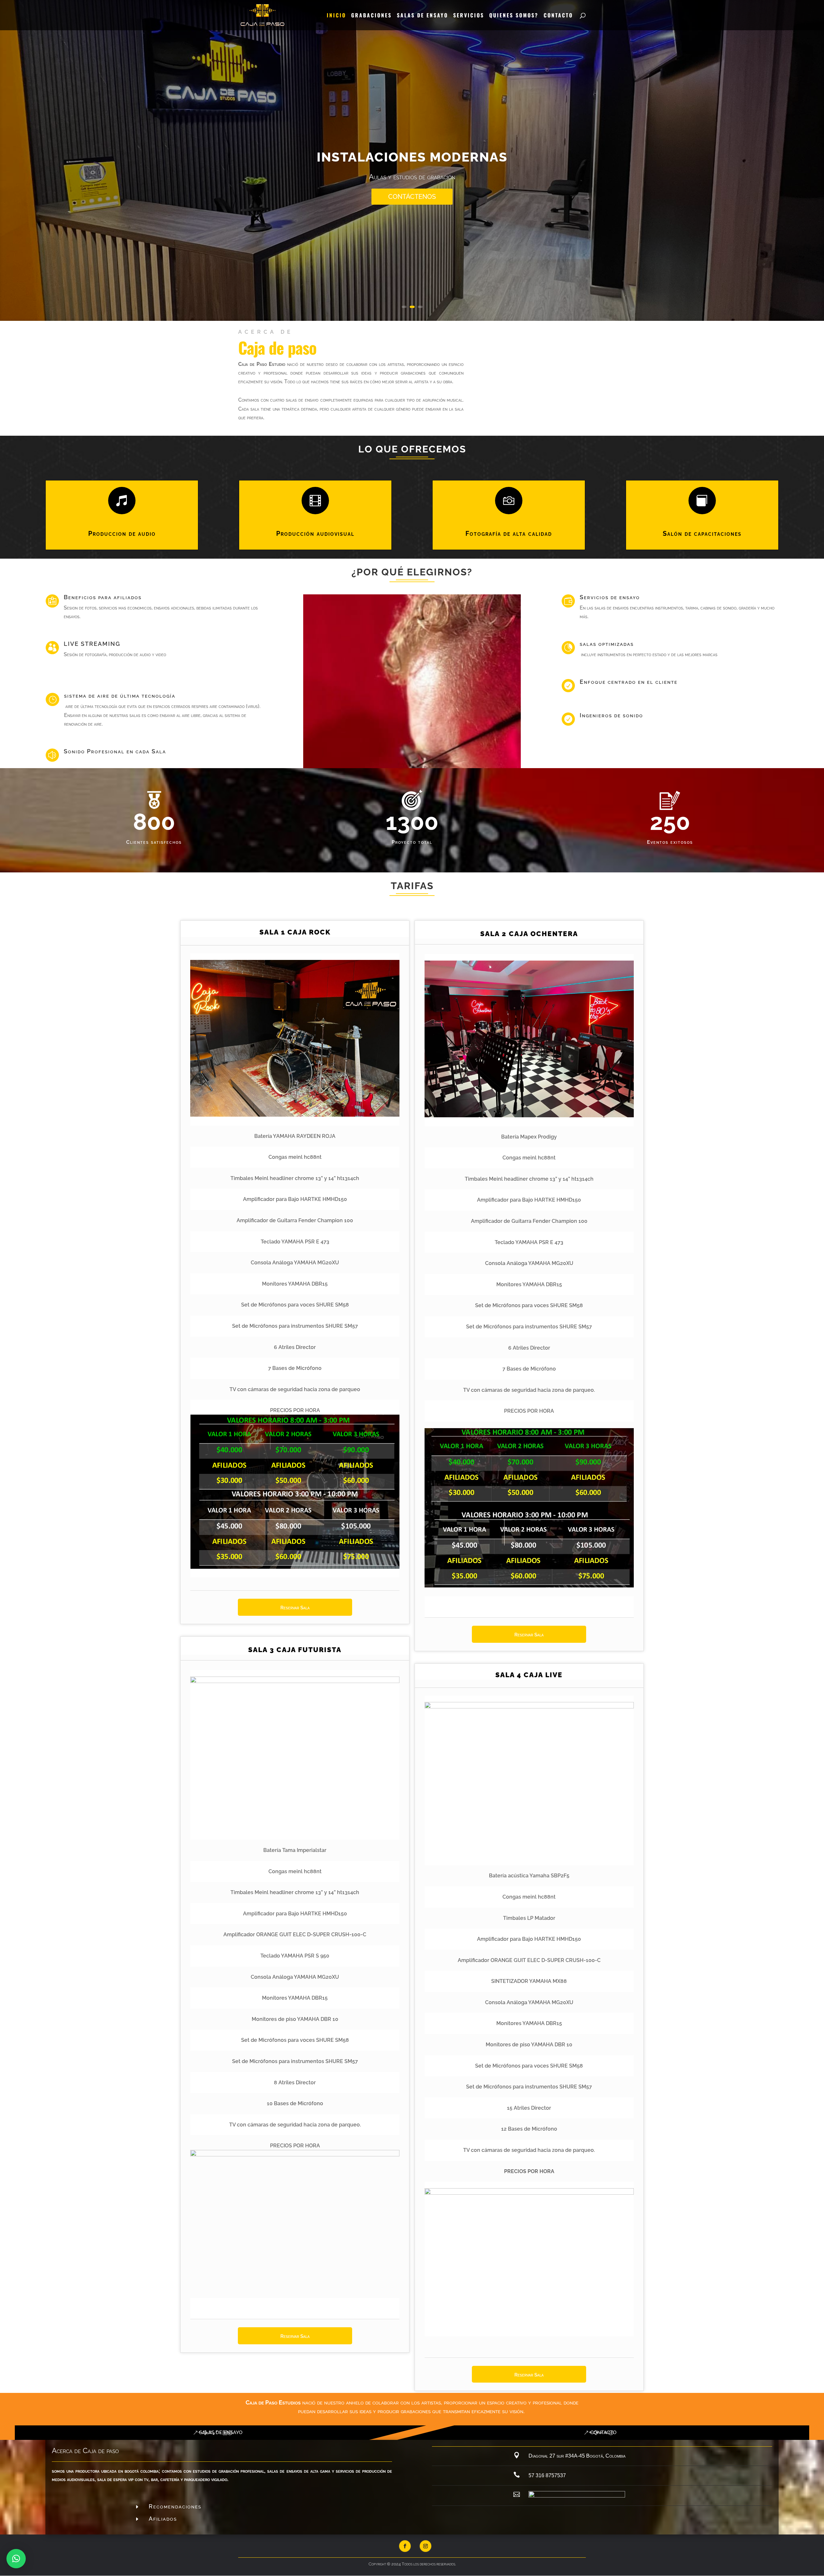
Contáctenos (412, 226)
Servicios (469, 16)
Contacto (558, 16)
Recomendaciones (175, 2506)
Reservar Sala (295, 1608)
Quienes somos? (514, 16)
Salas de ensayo (422, 16)
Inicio (336, 16)
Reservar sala (295, 2336)
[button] (16, 2559)
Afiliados (163, 2519)
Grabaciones (371, 16)
